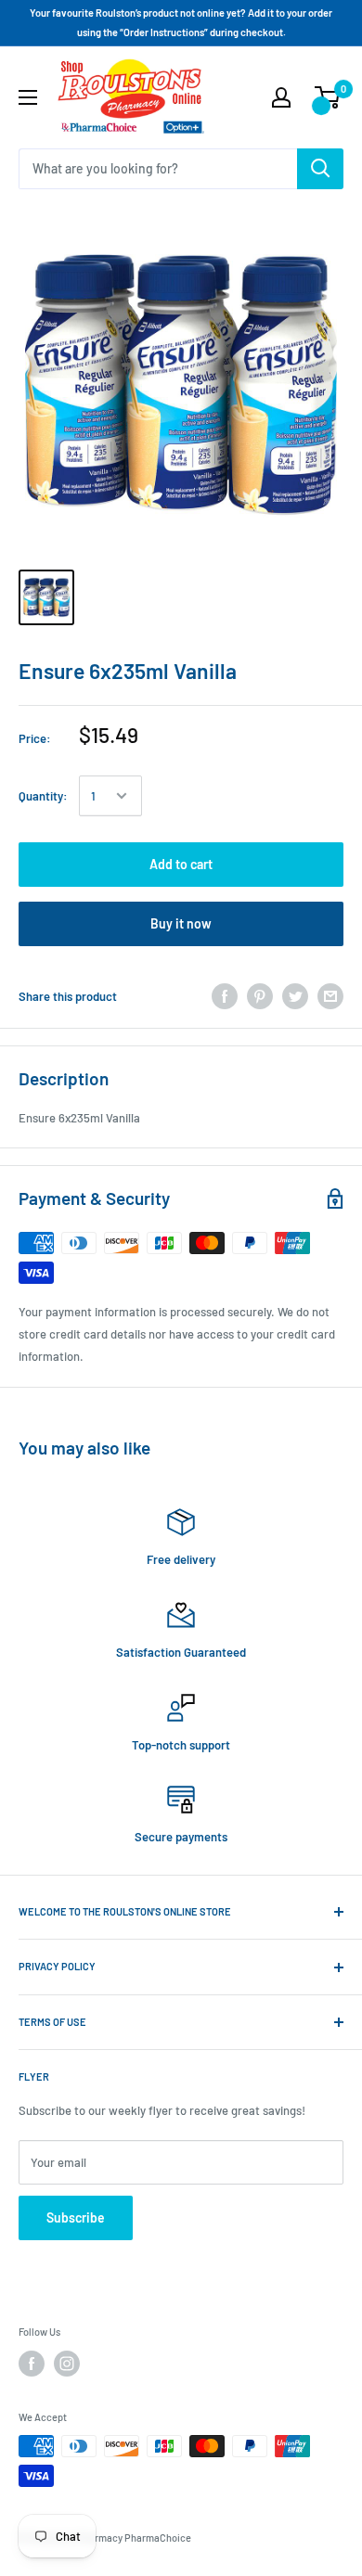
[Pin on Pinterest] (260, 996)
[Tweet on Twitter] (295, 996)
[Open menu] (28, 97)
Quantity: (43, 796)
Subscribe (76, 2217)
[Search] (320, 169)
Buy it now (181, 923)
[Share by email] (330, 996)
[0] (328, 97)
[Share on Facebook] (225, 996)
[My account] (281, 97)
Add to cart (181, 864)
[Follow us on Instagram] (67, 2364)
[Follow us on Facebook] (32, 2364)
